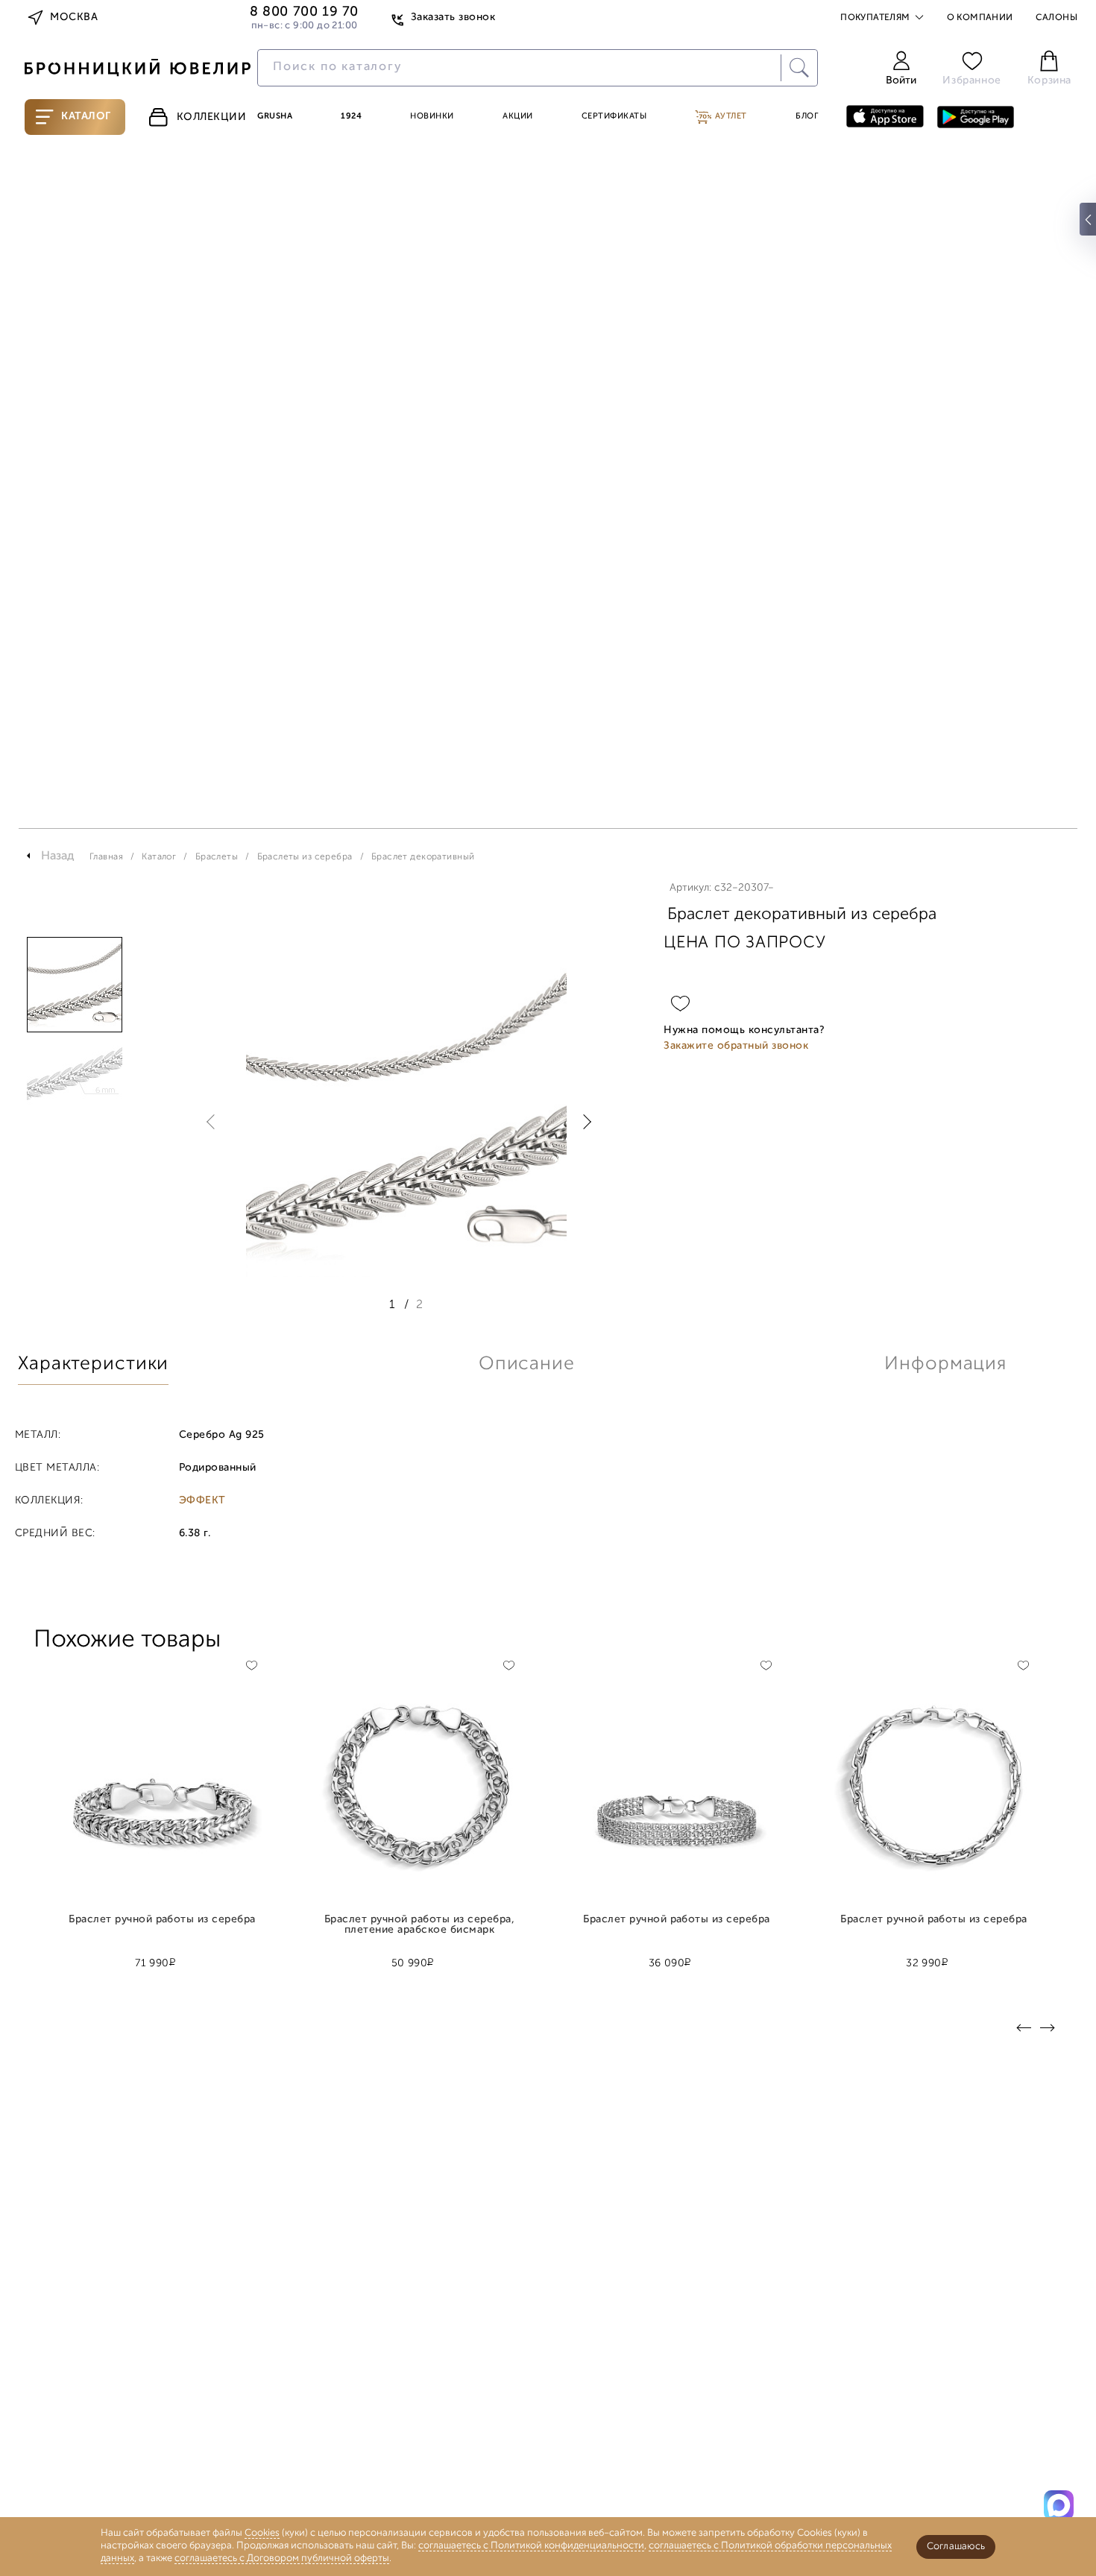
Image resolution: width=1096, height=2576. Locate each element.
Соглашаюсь (956, 2547)
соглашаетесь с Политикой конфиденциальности (531, 2546)
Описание (527, 1364)
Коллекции (212, 117)
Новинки (432, 117)
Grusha (275, 117)
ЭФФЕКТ (202, 1501)
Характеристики (93, 1364)
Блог (807, 117)
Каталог (86, 117)
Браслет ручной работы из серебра (162, 1920)
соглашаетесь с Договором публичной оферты (282, 2558)
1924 (351, 117)
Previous (214, 1122)
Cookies (262, 2533)
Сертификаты (614, 117)
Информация (945, 1364)
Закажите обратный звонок (736, 1046)
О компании (980, 18)
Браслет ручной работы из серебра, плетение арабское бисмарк (419, 1925)
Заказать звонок (453, 18)
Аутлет (730, 117)
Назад (58, 856)
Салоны (1056, 18)
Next (584, 1122)
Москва (74, 18)
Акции (518, 117)
